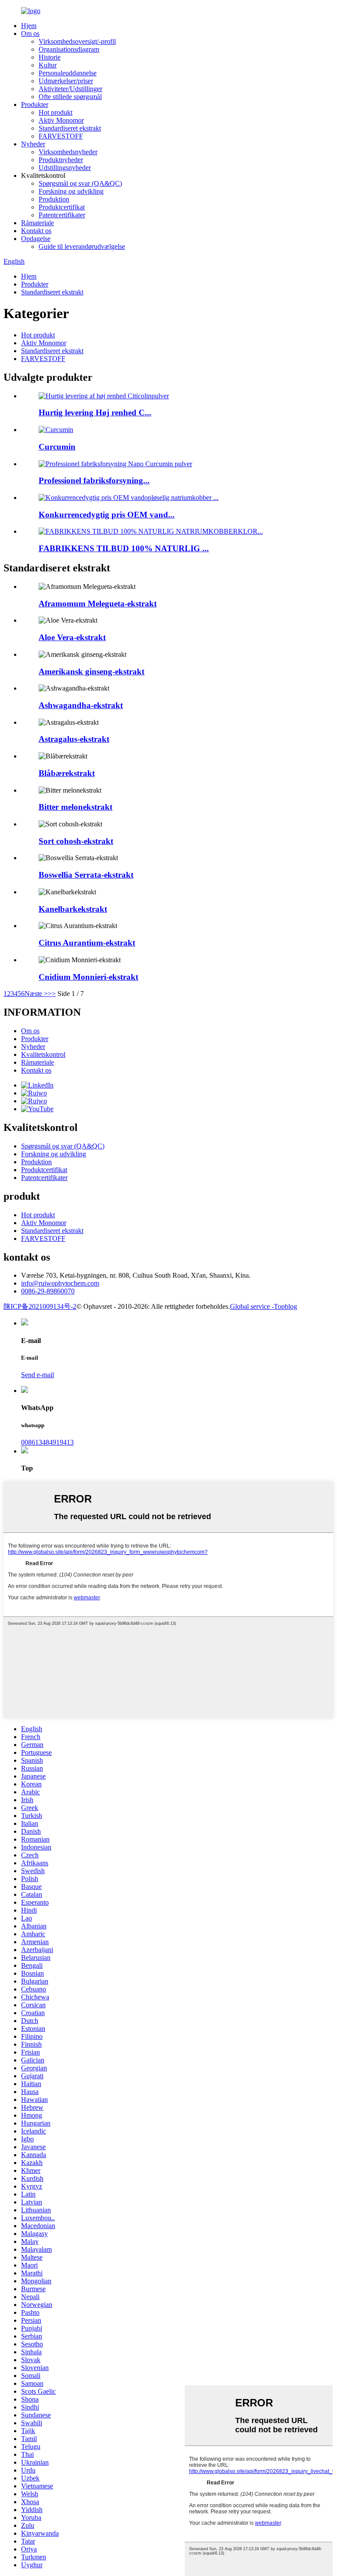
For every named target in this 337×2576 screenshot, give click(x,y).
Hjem (29, 26)
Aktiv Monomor (61, 120)
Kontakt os (36, 231)
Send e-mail (38, 1375)
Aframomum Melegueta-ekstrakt (98, 604)
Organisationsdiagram (69, 49)
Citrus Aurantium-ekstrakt (87, 943)
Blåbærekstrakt (67, 773)
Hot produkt (56, 112)
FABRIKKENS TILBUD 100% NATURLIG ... (124, 548)
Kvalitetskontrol (43, 1054)
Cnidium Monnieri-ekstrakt (88, 977)
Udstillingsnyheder (65, 168)
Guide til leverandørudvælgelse (82, 246)
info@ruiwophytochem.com (60, 1283)
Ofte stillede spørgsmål (70, 97)
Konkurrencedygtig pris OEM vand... (107, 515)
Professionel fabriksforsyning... (94, 480)
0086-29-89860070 (48, 1291)
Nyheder (33, 144)
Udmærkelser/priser (66, 81)
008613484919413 (47, 1442)
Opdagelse (36, 239)
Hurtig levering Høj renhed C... (95, 413)
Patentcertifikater (62, 215)
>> (52, 994)
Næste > (36, 994)
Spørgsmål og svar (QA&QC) (80, 183)
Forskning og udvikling (71, 191)
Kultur (48, 65)
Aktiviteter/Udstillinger (70, 89)
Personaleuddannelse (68, 73)
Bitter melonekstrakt (75, 807)
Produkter (35, 105)
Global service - (252, 1306)
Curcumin (57, 447)
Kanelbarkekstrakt (73, 909)
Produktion (54, 199)
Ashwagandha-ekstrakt (81, 705)
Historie (50, 57)
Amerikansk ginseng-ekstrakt (91, 671)
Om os (30, 34)
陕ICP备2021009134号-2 (40, 1306)
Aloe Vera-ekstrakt (72, 637)
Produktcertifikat (62, 207)
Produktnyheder (61, 160)
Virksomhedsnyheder (68, 152)
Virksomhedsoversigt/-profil (77, 41)
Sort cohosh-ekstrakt (76, 841)
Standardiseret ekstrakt (70, 128)
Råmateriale (38, 223)
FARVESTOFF (61, 136)
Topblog (285, 1306)
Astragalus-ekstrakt (74, 739)
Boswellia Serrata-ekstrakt (86, 875)
